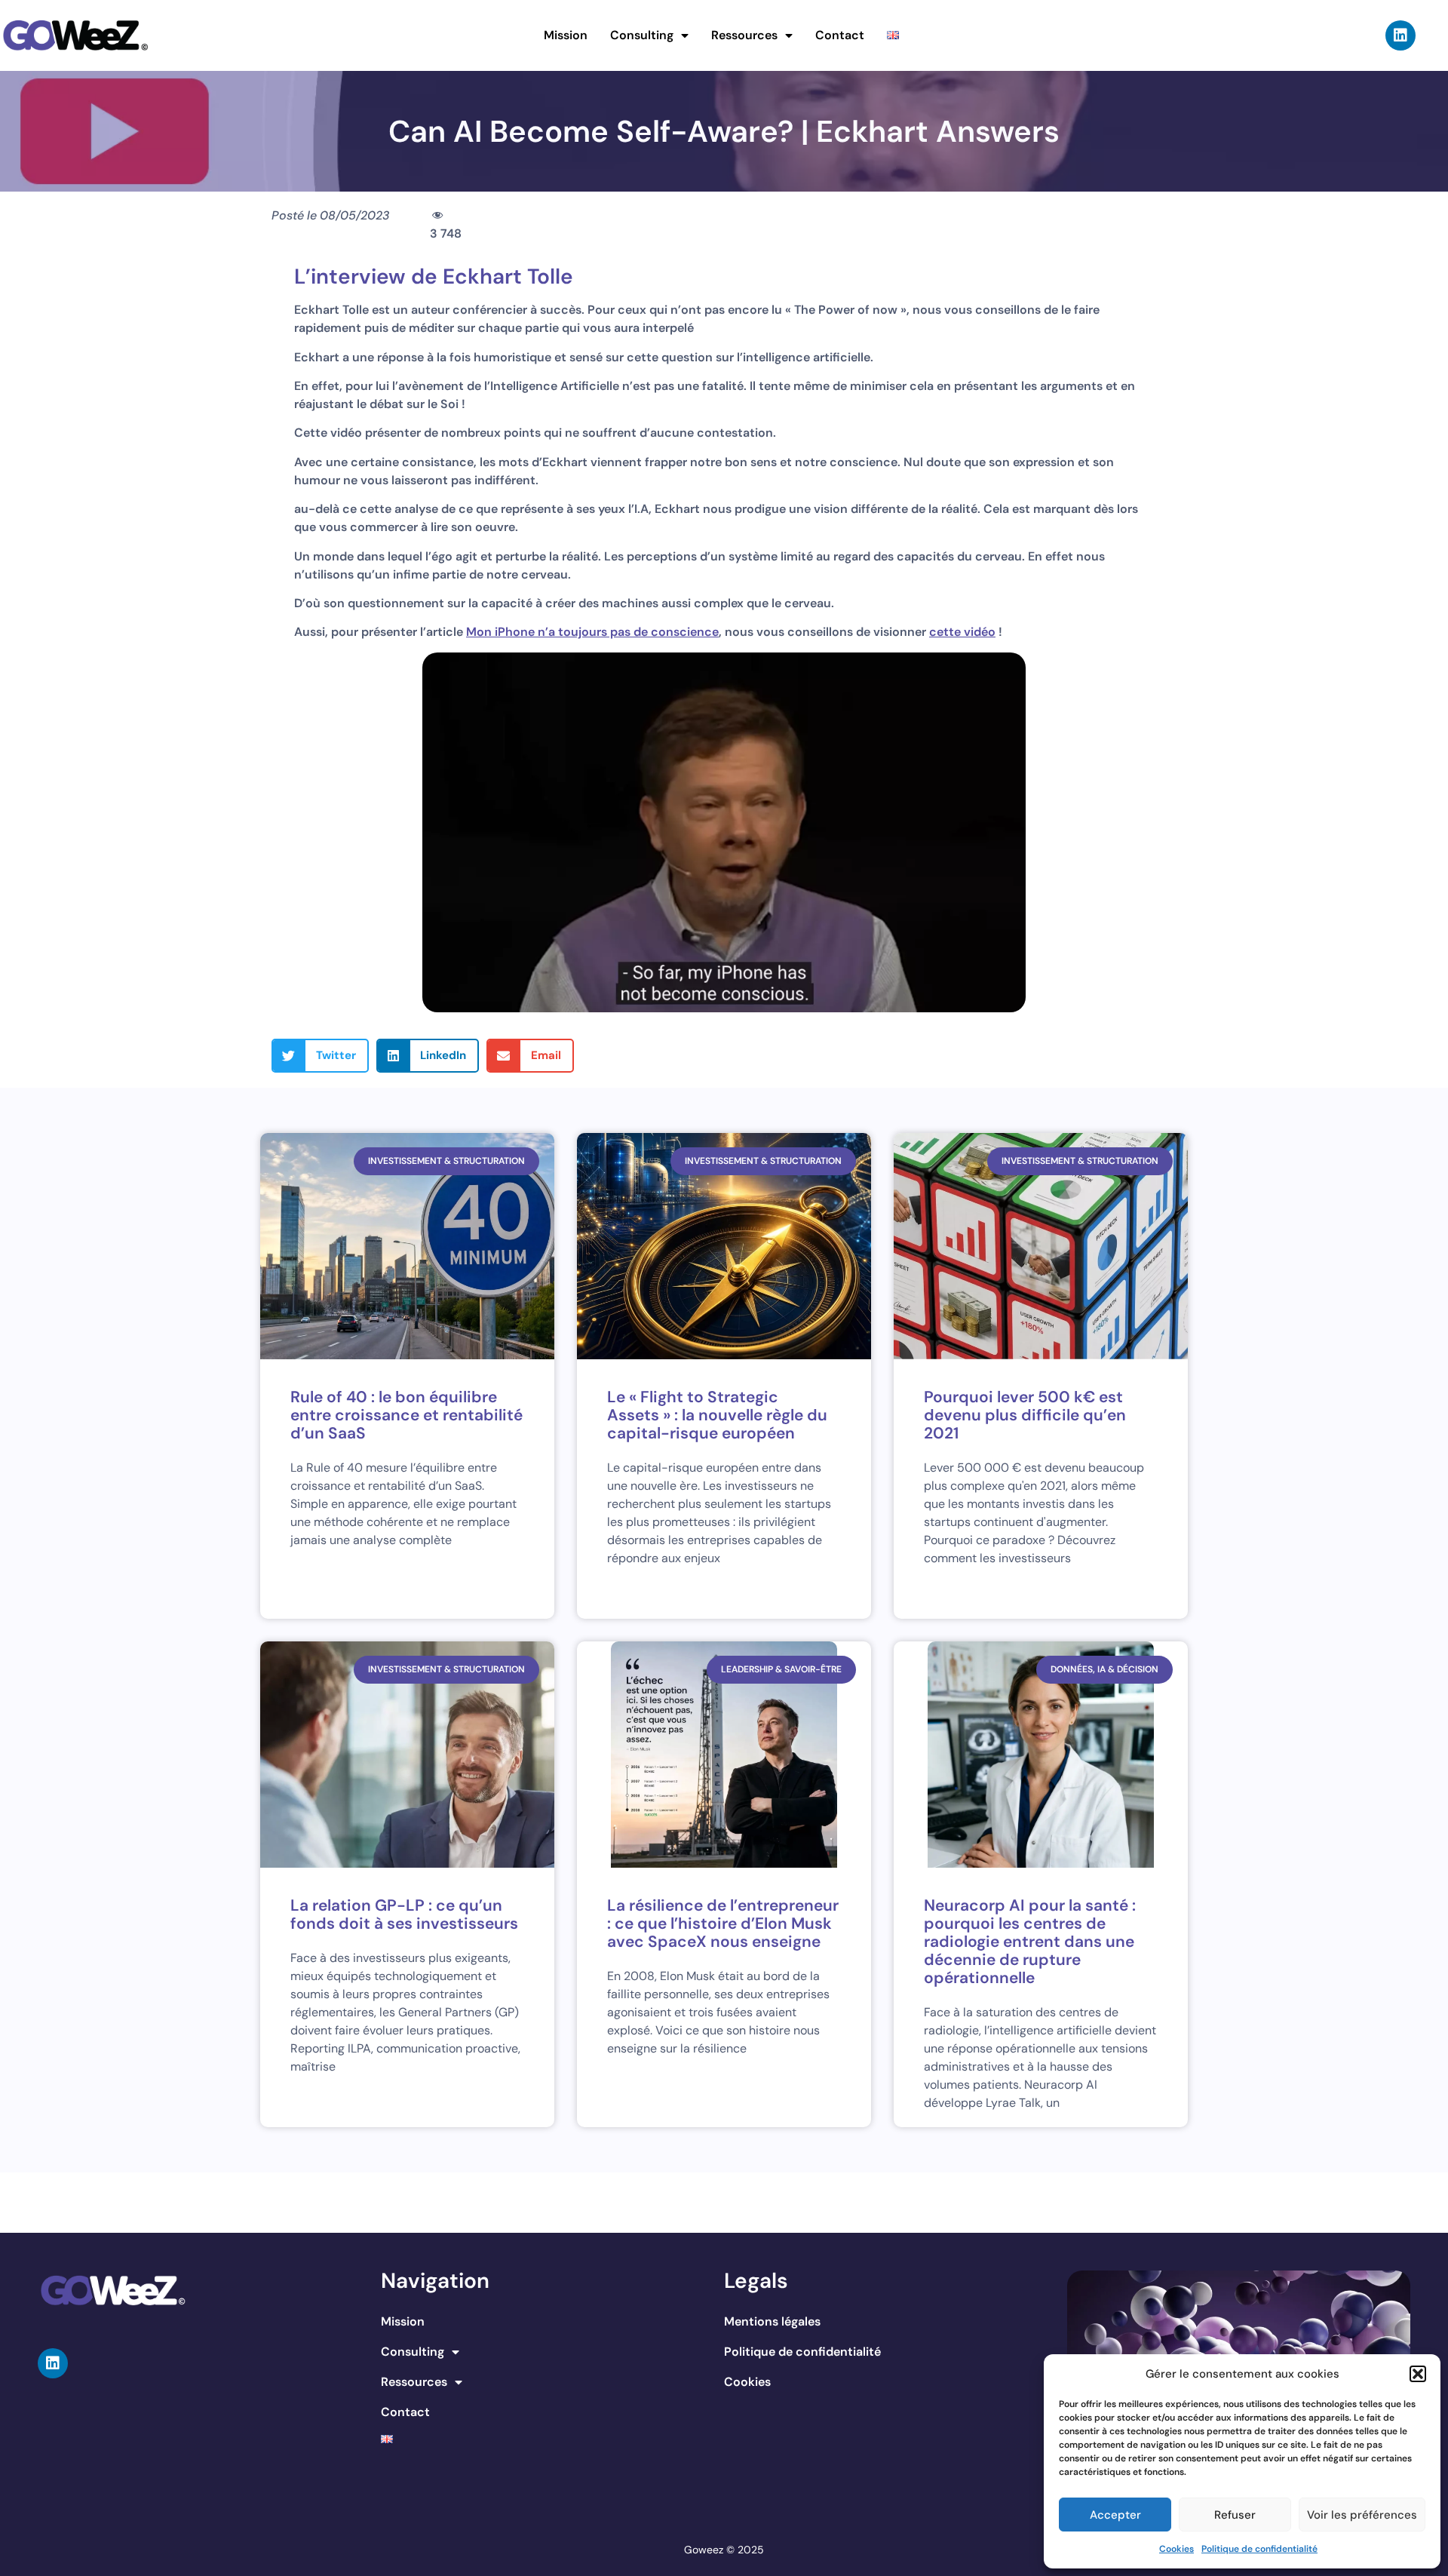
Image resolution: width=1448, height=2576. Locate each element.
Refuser (1235, 2515)
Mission (566, 35)
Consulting (642, 35)
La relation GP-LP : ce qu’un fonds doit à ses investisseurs (404, 1914)
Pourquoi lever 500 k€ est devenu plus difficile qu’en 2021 (1025, 1415)
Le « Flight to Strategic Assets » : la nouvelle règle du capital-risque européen (717, 1415)
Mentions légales (772, 2321)
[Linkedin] (1400, 35)
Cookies (1176, 2549)
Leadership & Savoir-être (781, 1669)
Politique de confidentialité (1259, 2549)
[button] (1418, 2374)
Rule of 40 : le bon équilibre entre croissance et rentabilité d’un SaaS (406, 1415)
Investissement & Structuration (446, 1161)
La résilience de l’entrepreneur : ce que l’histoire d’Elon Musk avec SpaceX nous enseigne (723, 1924)
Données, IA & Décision (1104, 1669)
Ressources (744, 35)
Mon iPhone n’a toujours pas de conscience (592, 632)
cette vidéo (962, 632)
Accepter (1115, 2515)
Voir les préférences (1362, 2515)
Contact (840, 35)
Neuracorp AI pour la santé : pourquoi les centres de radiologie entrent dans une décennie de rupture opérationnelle (1030, 1942)
